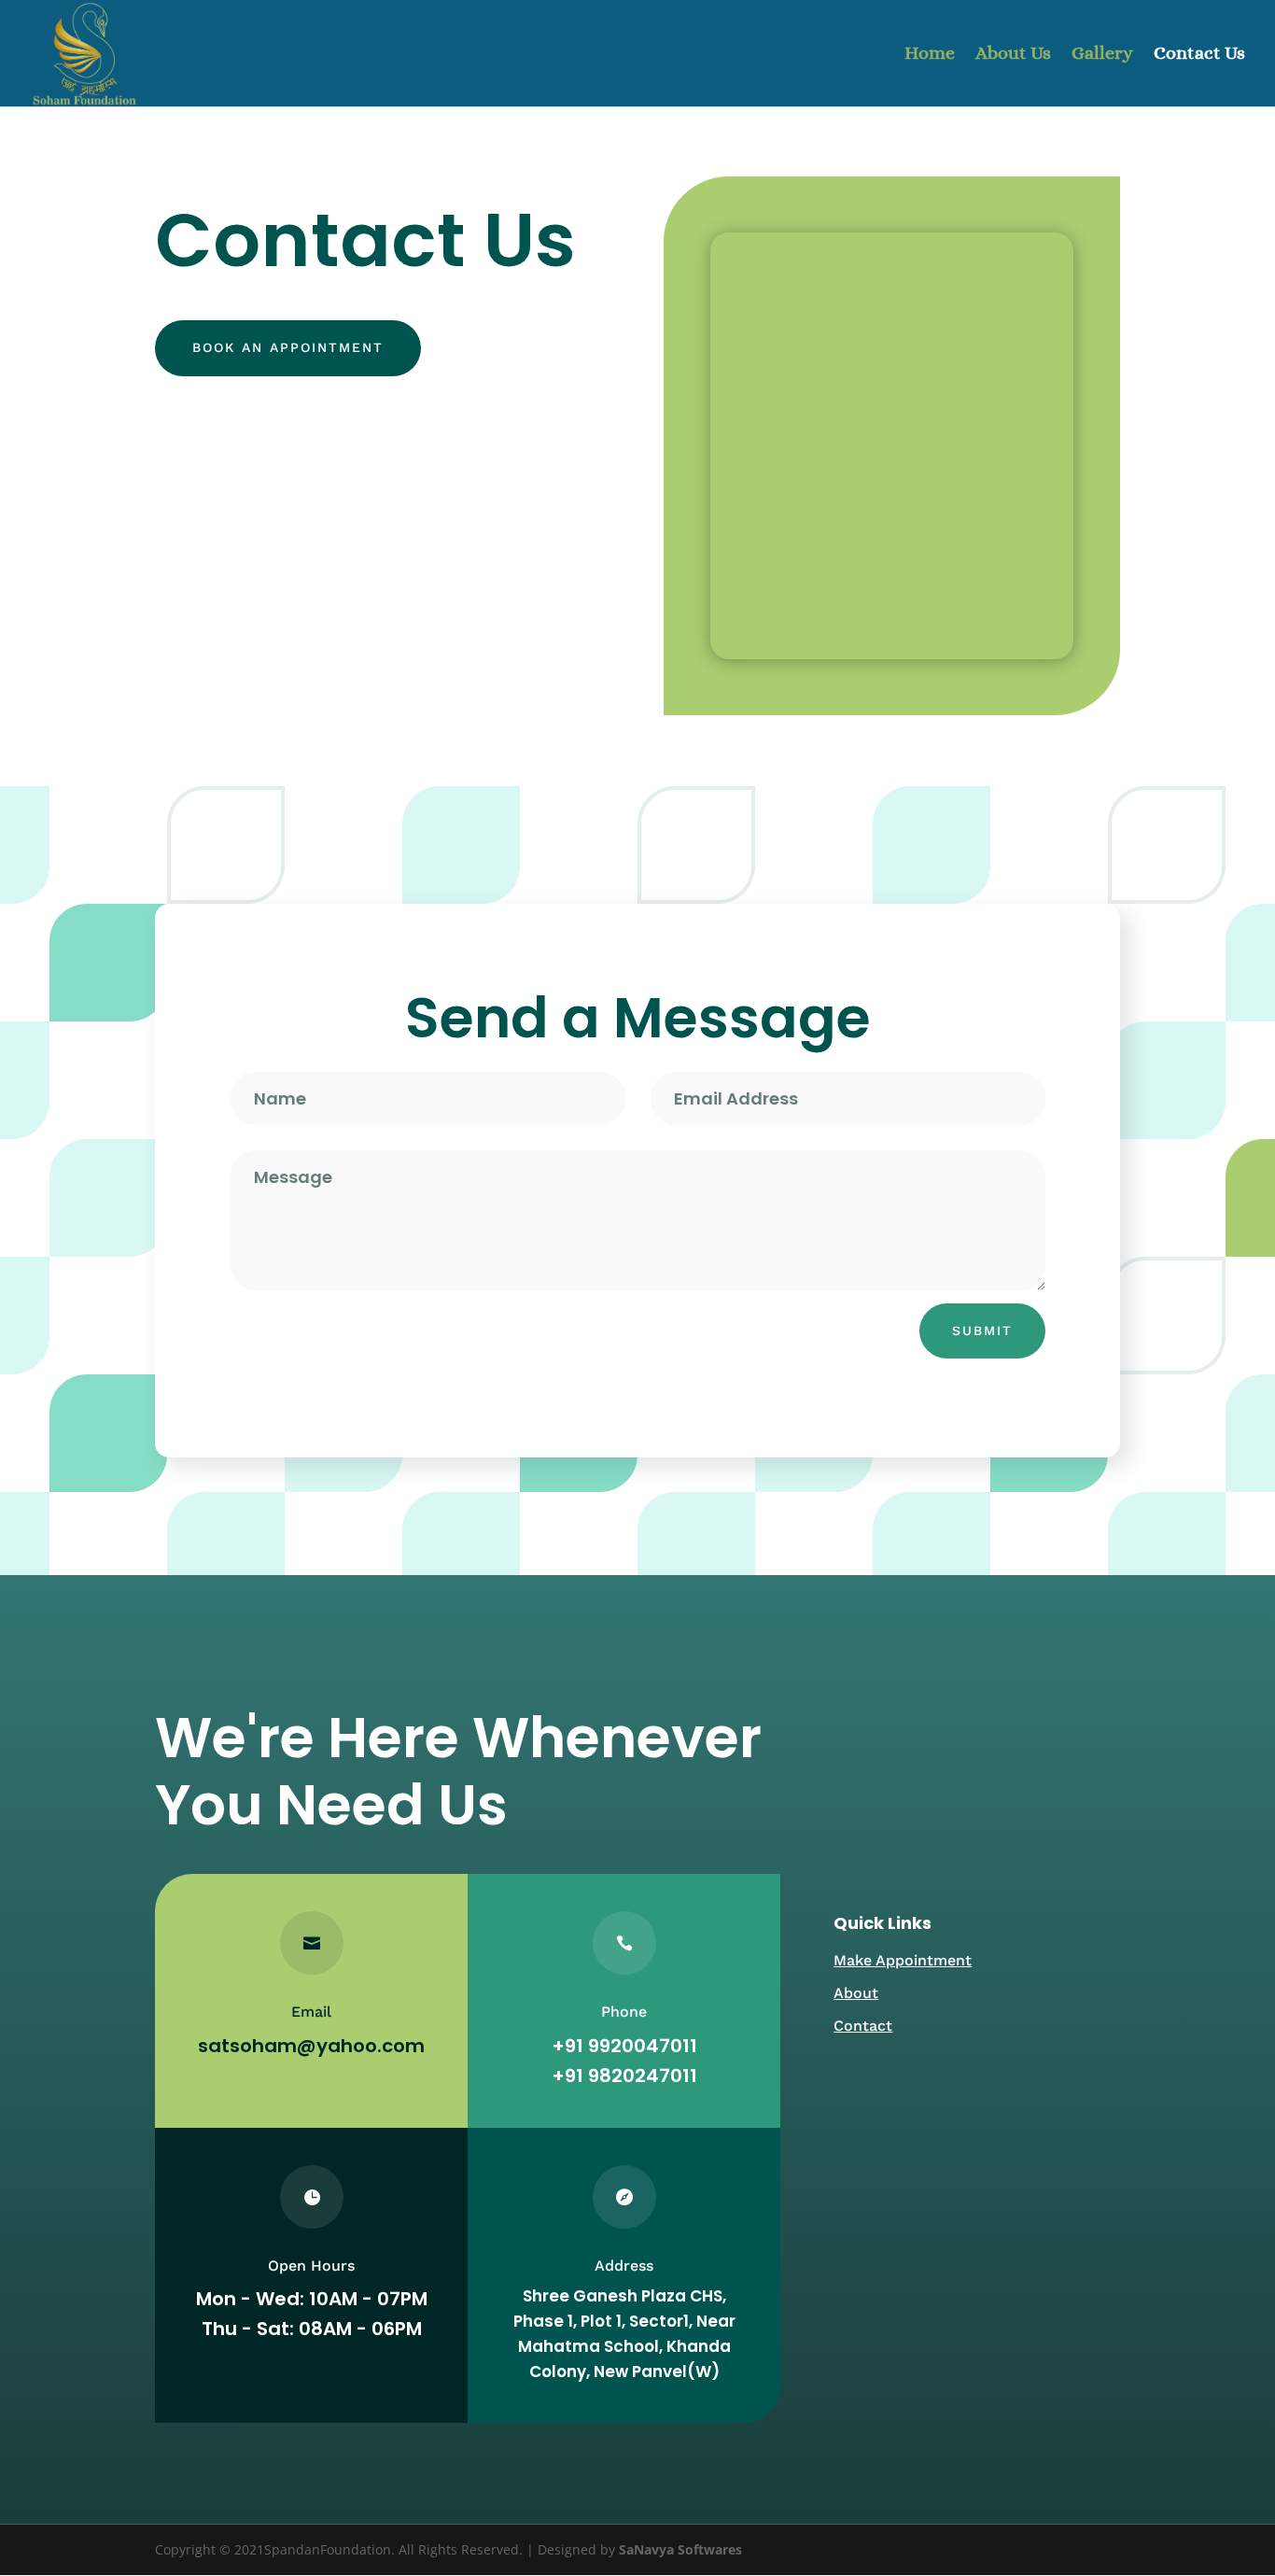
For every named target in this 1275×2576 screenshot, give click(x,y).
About (856, 1993)
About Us (1013, 55)
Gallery (1102, 55)
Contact (863, 2026)
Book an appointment (288, 347)
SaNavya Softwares (680, 2549)
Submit (982, 1330)
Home (930, 55)
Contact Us (1199, 55)
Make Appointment (903, 1960)
